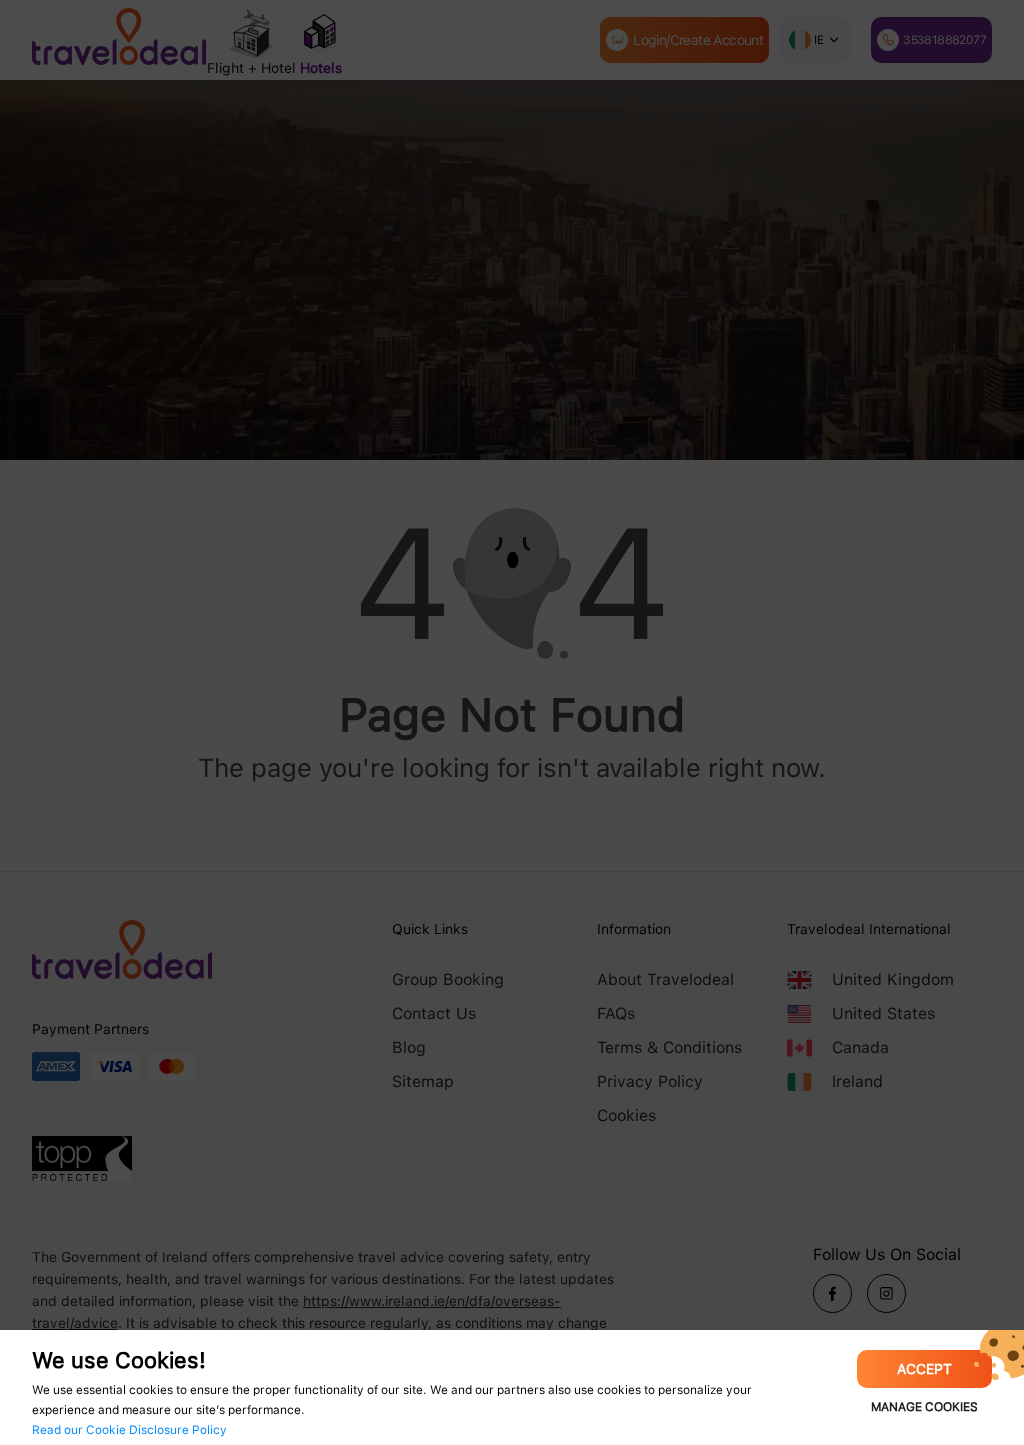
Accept (924, 1369)
